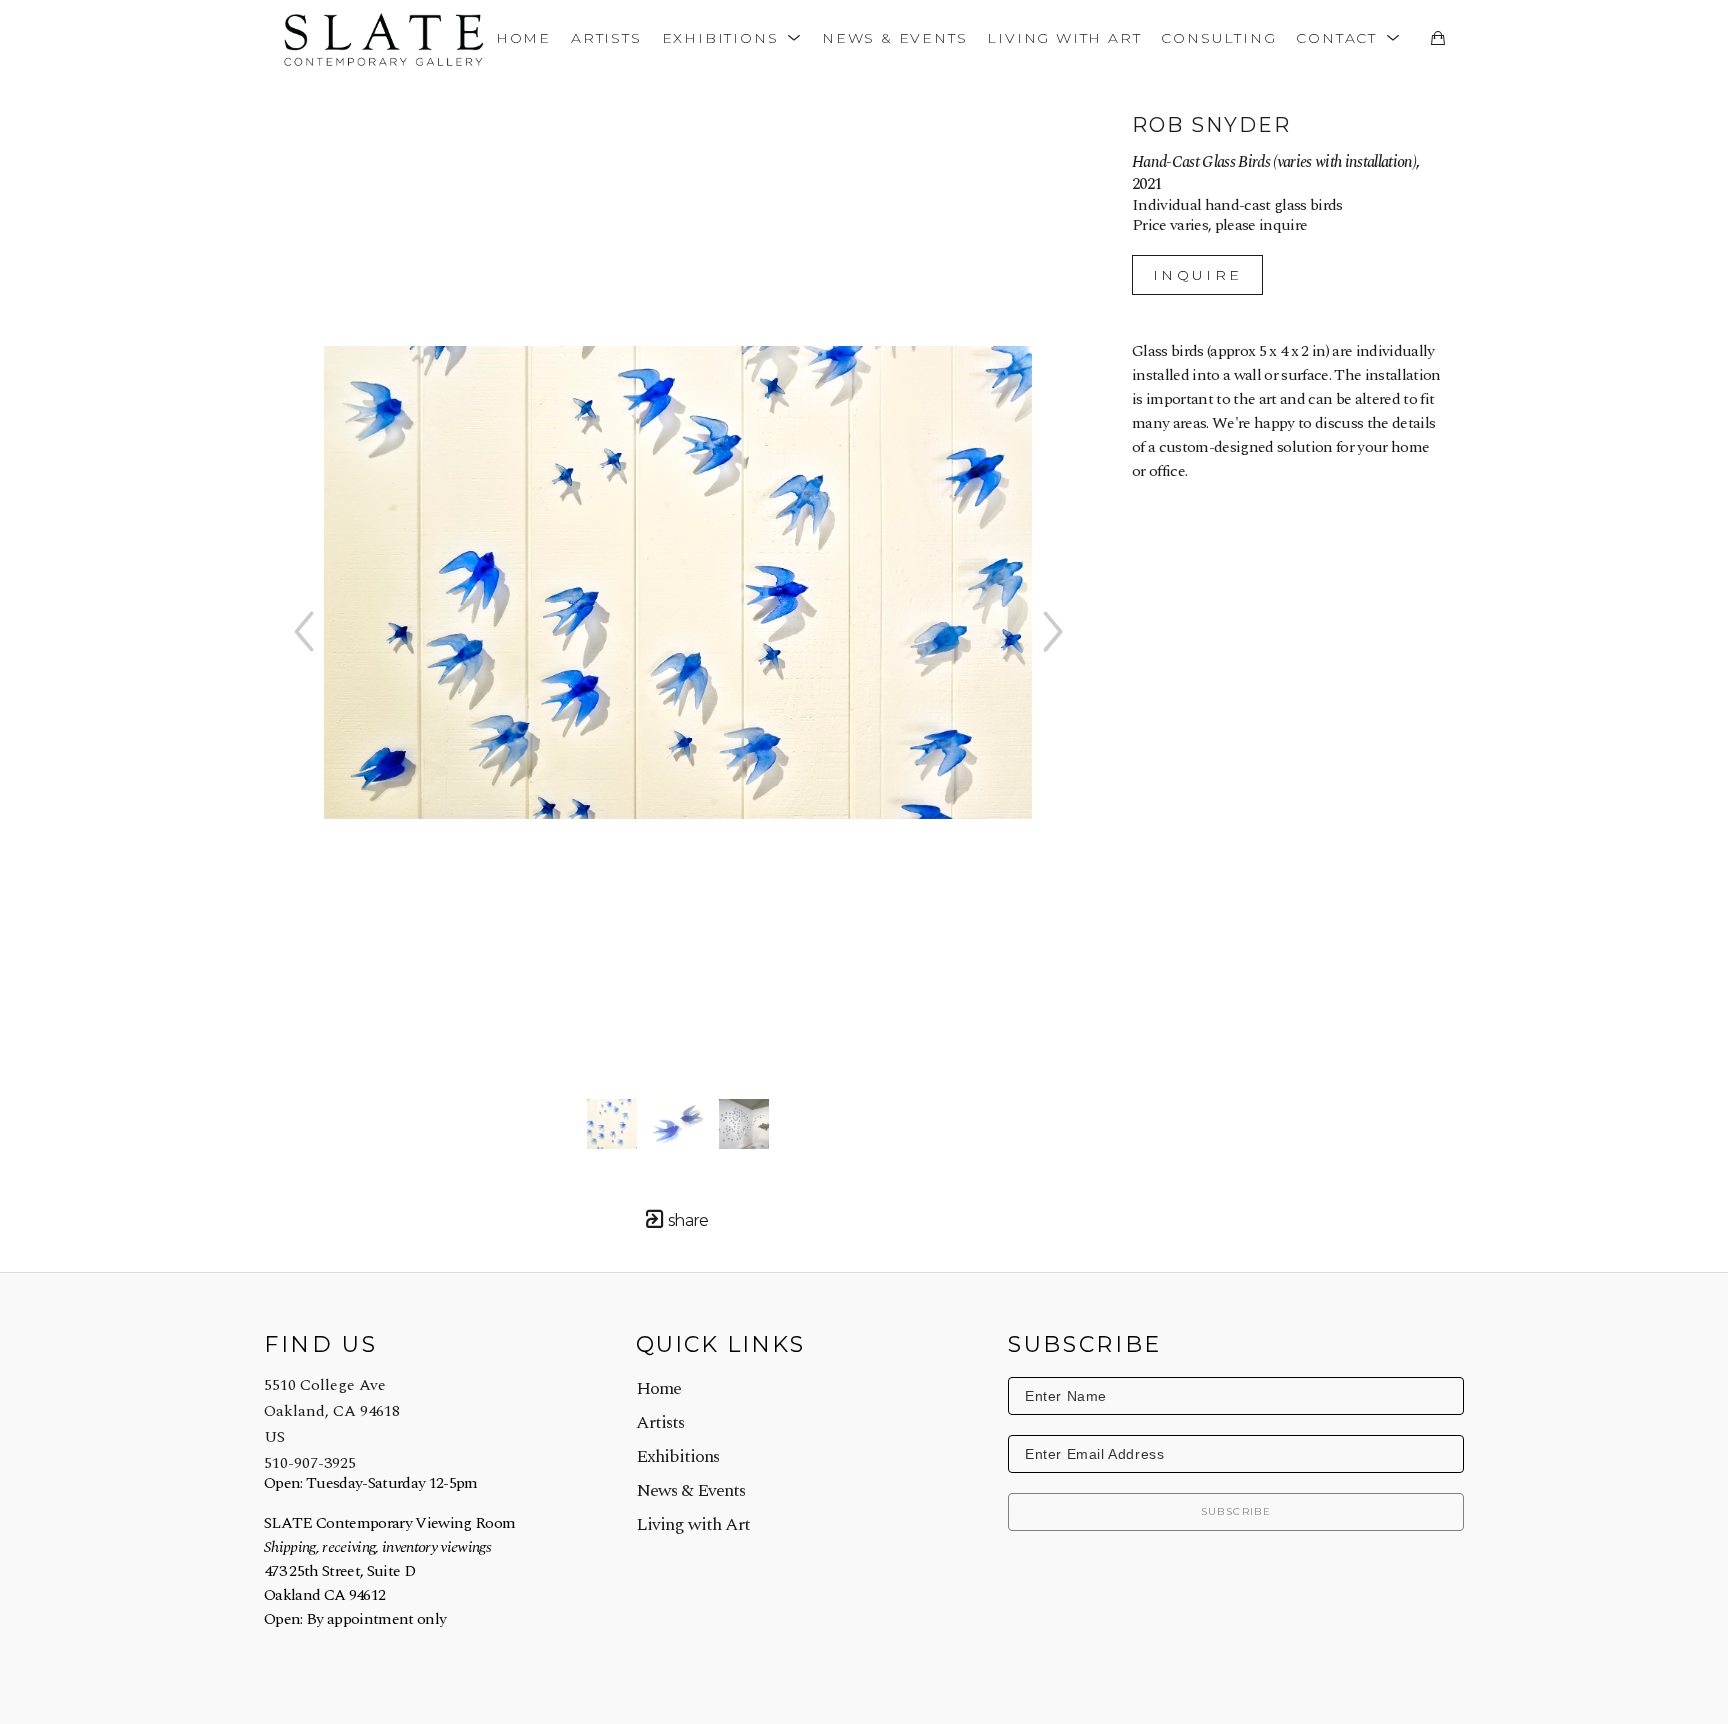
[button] (732, 37)
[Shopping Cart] (1437, 38)
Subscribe (1236, 1511)
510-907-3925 (310, 1463)
